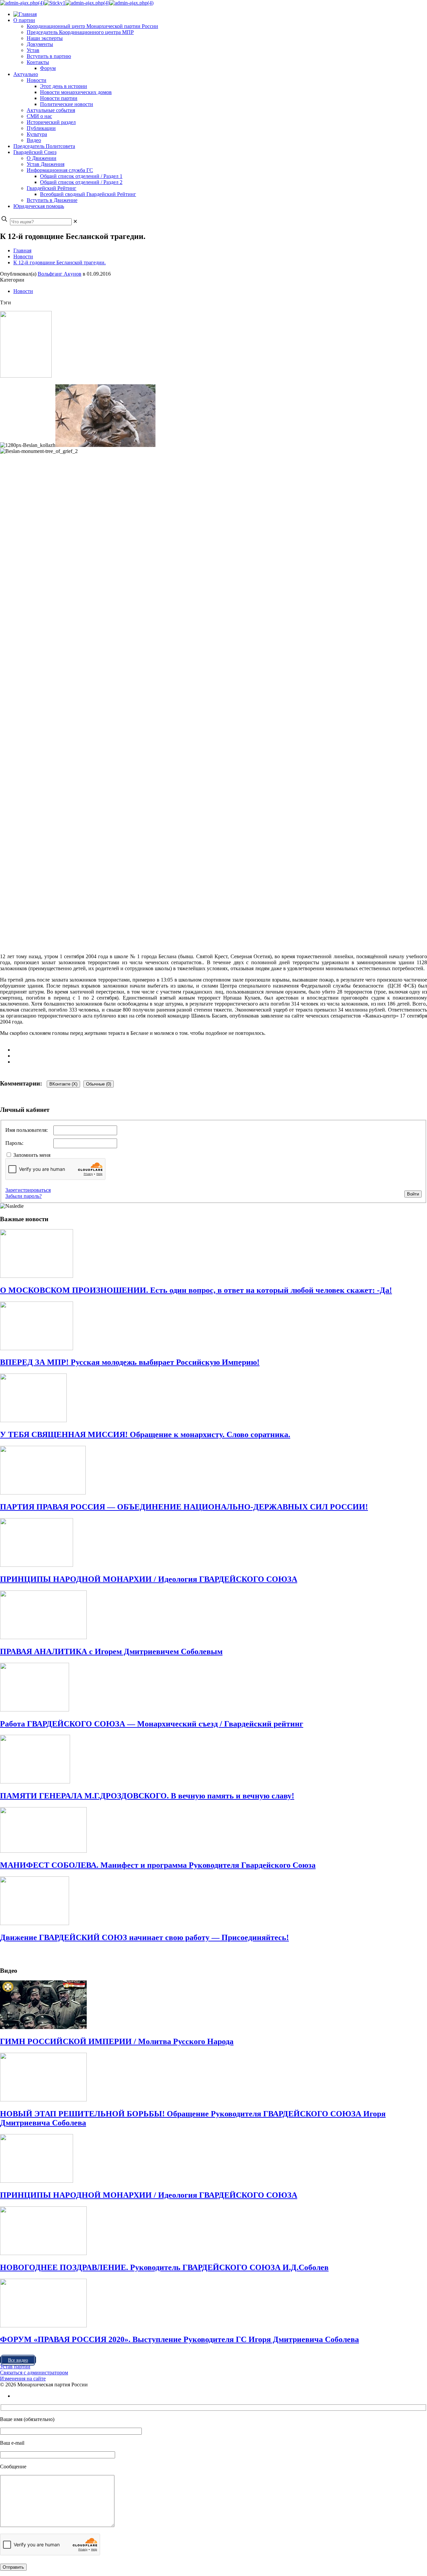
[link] (75, 221)
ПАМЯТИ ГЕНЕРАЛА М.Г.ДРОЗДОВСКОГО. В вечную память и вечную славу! (147, 1796)
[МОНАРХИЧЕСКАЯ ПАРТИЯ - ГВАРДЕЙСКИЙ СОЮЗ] (77, 3)
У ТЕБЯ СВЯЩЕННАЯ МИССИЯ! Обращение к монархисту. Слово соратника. (145, 1434)
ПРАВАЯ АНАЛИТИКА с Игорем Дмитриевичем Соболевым (111, 1651)
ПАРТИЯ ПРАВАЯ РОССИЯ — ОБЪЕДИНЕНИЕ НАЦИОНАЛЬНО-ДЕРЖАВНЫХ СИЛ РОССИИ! (184, 1507)
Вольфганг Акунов (60, 274)
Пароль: (14, 1143)
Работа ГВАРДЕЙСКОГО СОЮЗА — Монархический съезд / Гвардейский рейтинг (152, 1724)
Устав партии (15, 2367)
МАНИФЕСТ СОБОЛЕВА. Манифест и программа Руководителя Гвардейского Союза (158, 1865)
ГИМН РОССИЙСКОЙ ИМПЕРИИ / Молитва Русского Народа (117, 2041)
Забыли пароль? (24, 1196)
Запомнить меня (32, 1155)
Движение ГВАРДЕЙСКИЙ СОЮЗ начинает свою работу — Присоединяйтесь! (144, 1937)
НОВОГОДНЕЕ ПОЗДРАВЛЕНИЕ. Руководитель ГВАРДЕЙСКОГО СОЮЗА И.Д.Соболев (164, 2267)
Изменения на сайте (23, 2379)
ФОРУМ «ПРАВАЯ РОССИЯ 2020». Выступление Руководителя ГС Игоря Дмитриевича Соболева (179, 2339)
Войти (413, 1194)
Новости (23, 256)
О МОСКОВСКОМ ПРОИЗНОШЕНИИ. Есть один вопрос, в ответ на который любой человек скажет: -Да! (196, 1290)
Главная (22, 250)
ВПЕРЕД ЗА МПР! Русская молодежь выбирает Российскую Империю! (130, 1362)
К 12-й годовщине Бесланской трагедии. (60, 262)
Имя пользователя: (27, 1130)
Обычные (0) (99, 1084)
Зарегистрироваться (28, 1190)
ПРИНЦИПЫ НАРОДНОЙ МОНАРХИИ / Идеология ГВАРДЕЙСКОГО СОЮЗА (149, 1579)
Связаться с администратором (34, 2373)
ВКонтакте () (63, 1084)
